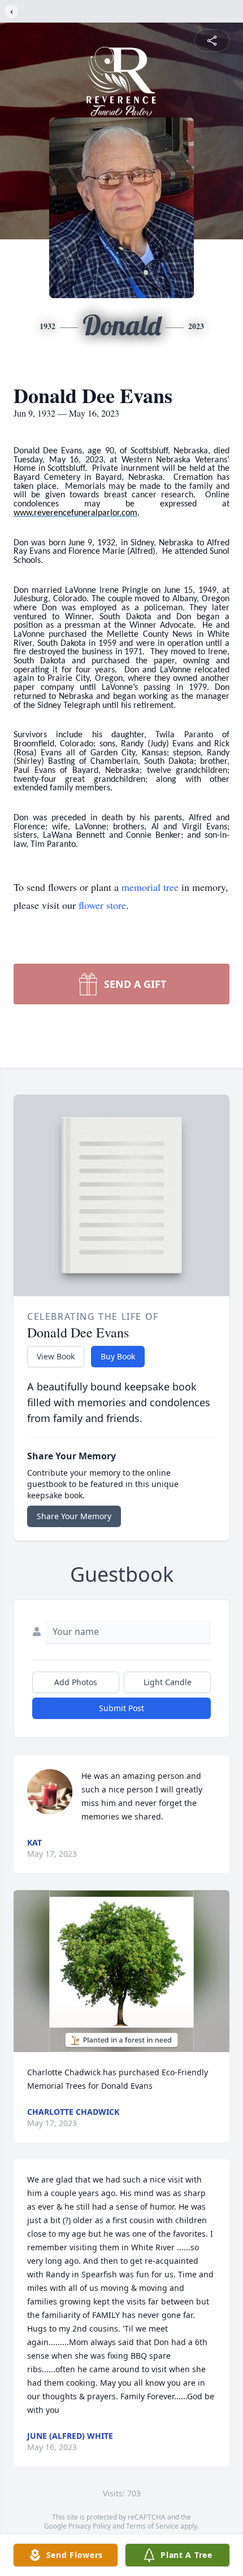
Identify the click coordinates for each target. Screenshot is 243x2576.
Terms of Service (152, 2526)
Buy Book (118, 1356)
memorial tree (150, 887)
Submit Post (121, 1708)
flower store (102, 905)
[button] (121, 1971)
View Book (56, 1356)
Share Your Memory (74, 1516)
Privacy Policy (90, 2526)
